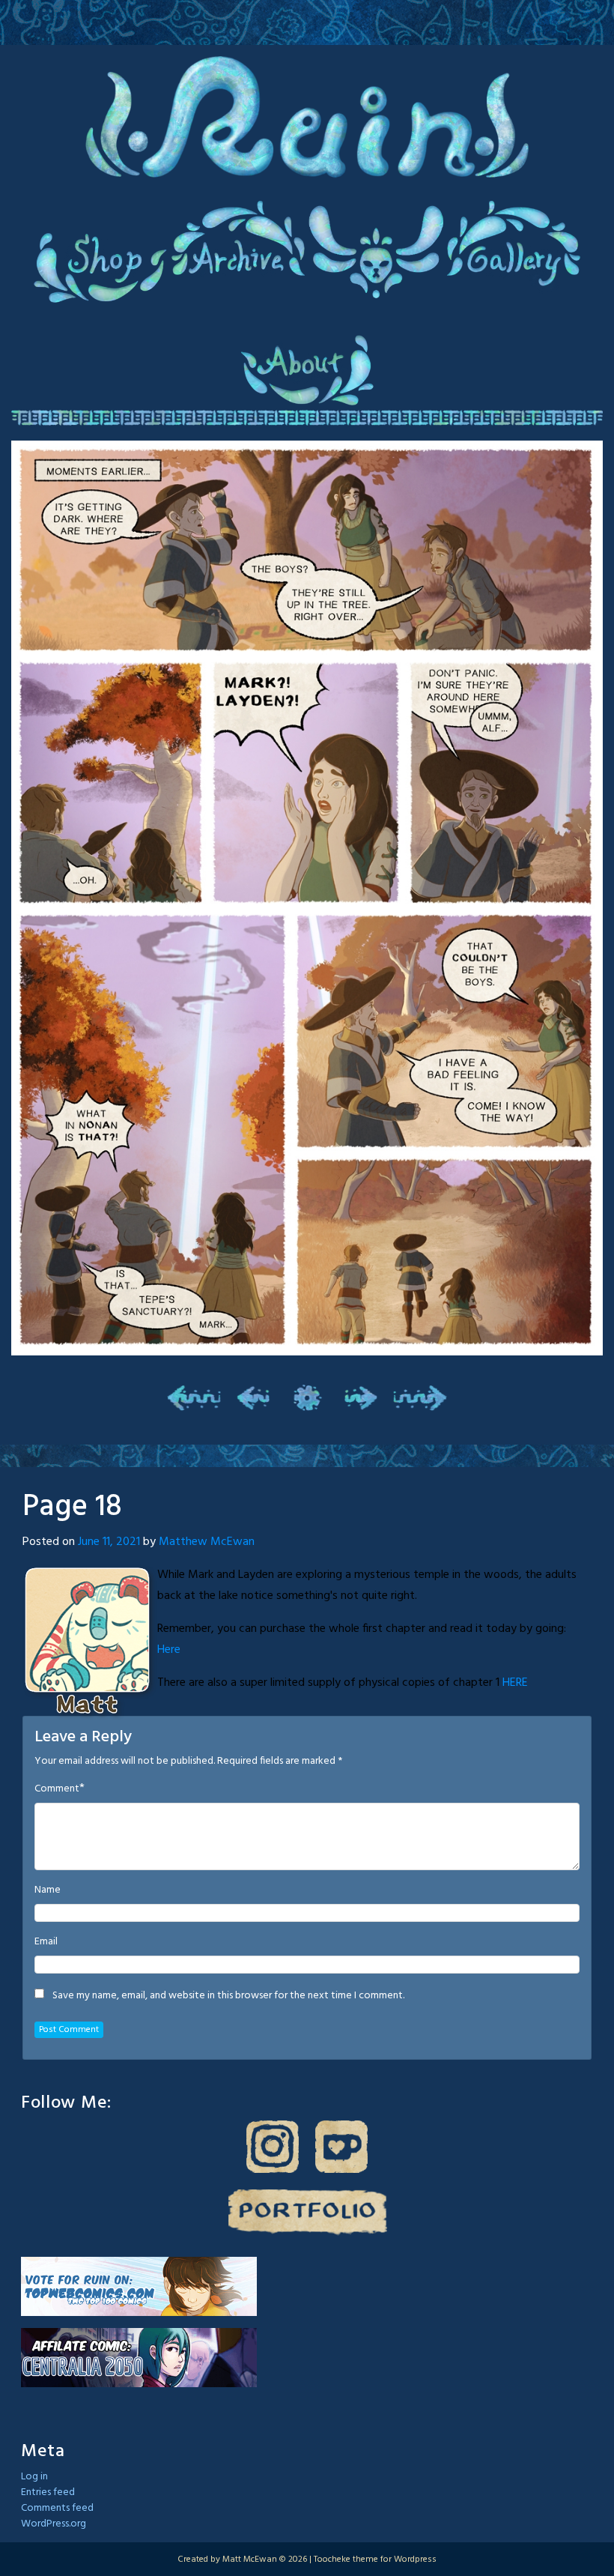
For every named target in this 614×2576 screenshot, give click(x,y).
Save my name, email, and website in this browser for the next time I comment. (228, 1996)
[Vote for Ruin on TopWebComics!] (139, 2286)
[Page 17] (253, 1397)
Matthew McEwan (207, 1542)
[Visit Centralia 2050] (139, 2358)
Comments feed (57, 2508)
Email (46, 1942)
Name (48, 1890)
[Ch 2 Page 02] (420, 1397)
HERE (515, 1683)
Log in (34, 2477)
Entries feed (48, 2492)
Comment (57, 1789)
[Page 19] (361, 1397)
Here (169, 1650)
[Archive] (307, 1397)
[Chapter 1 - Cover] (194, 1397)
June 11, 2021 (109, 1542)
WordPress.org (54, 2524)
